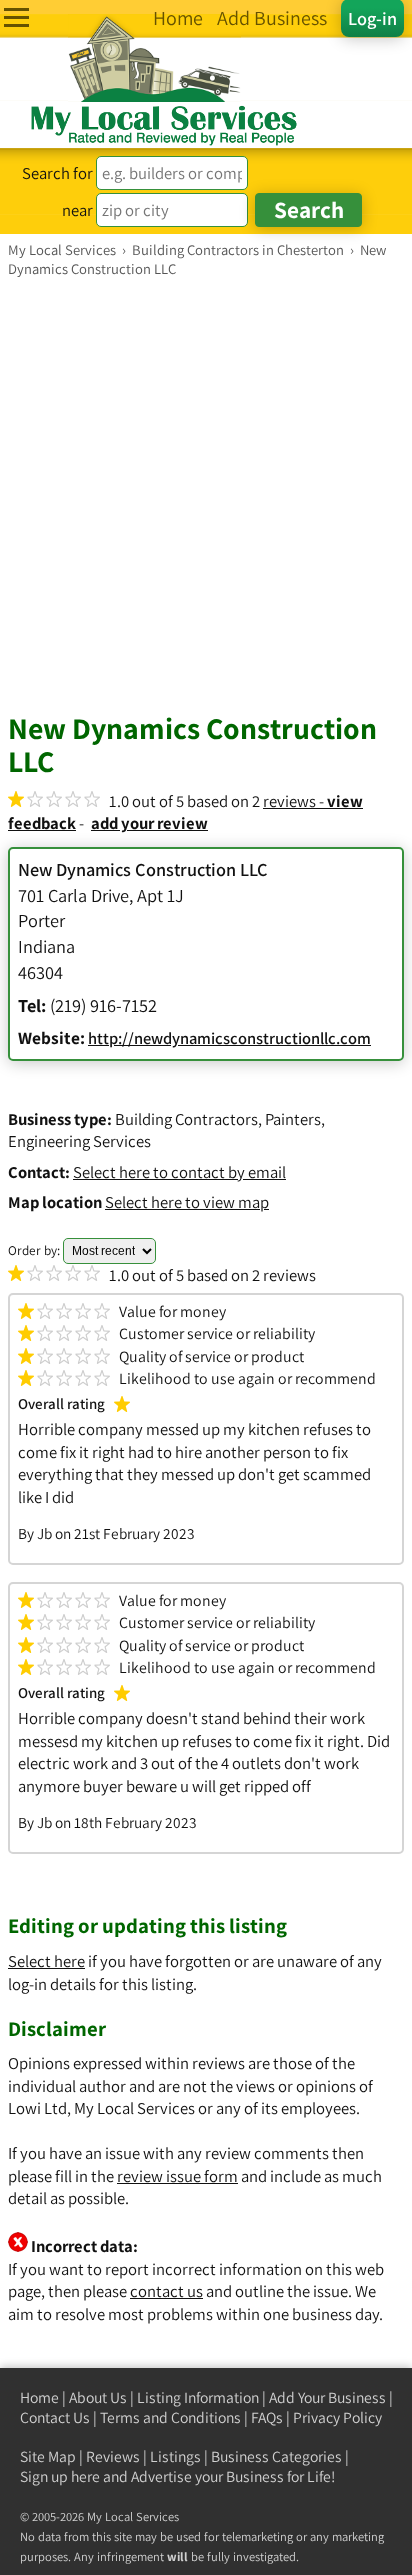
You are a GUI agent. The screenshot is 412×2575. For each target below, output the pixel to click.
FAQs (267, 2417)
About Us (98, 2397)
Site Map (48, 2456)
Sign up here (60, 2476)
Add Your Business (327, 2397)
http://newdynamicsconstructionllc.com (229, 1038)
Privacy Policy (337, 2417)
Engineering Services (79, 1141)
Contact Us (55, 2417)
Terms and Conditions (170, 2417)
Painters (293, 1119)
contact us (166, 2291)
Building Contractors (186, 1119)
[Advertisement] (206, 494)
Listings (175, 2456)
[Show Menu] (16, 17)
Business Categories (276, 2456)
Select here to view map (187, 1202)
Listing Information (198, 2397)
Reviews (113, 2456)
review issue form (177, 2176)
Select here (46, 1961)
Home (39, 2397)
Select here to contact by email (179, 1172)
